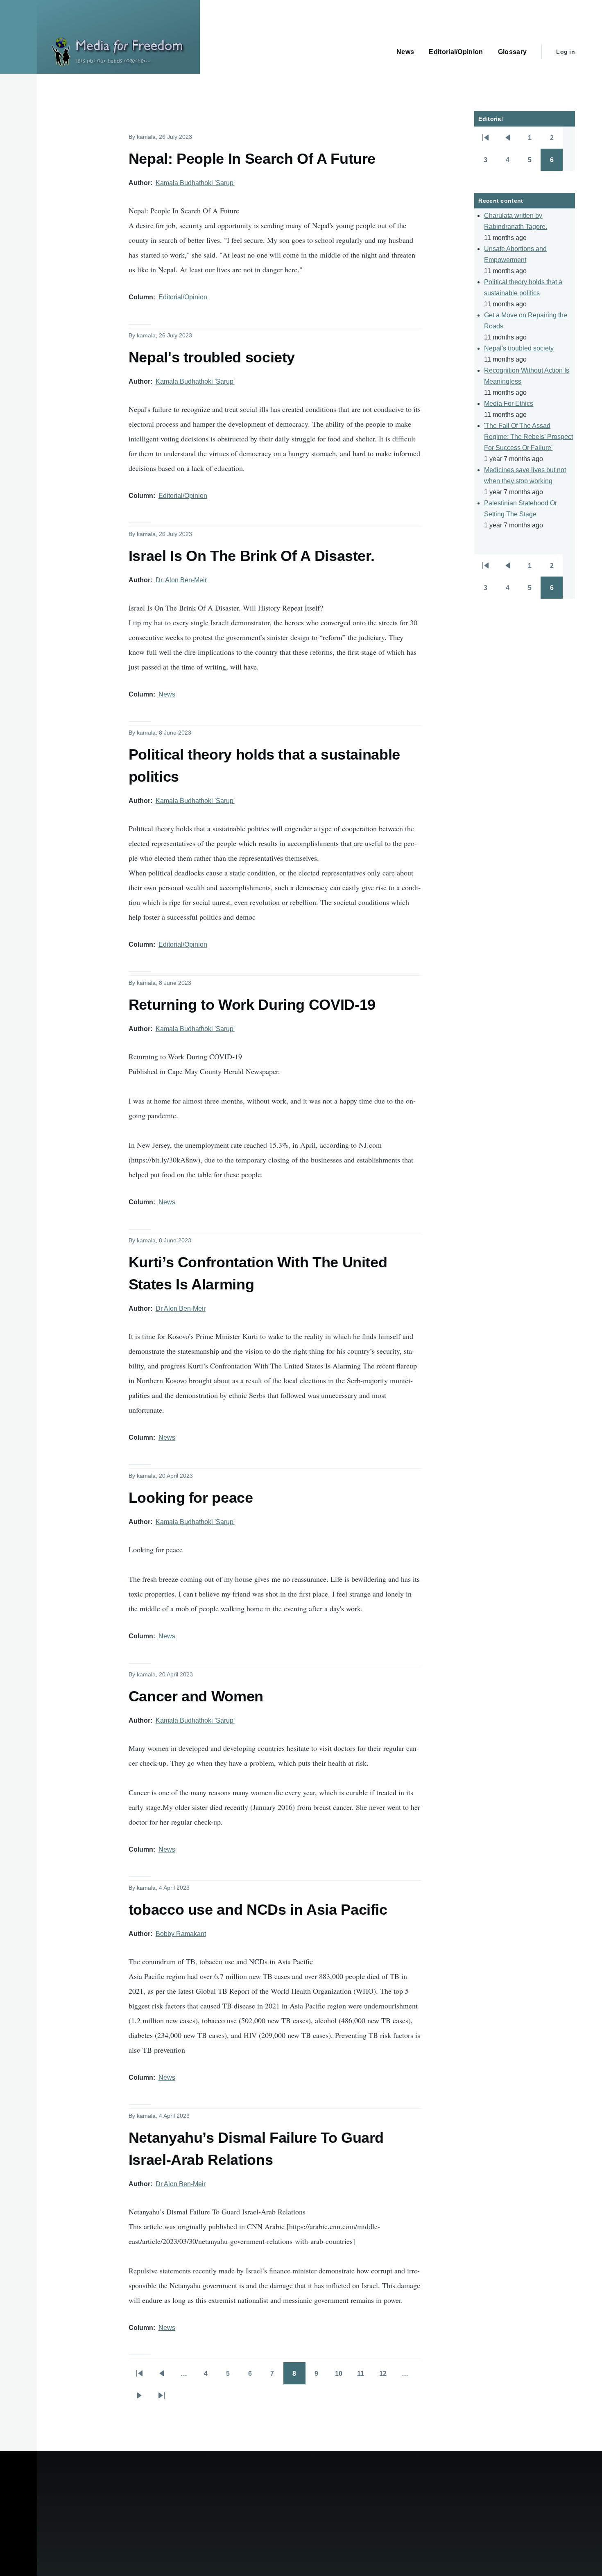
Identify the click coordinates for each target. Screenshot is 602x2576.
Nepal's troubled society (519, 348)
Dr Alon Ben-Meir (181, 1308)
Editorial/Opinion (183, 297)
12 (387, 2376)
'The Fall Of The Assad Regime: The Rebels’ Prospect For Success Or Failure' (528, 437)
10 (342, 2376)
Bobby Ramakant (181, 1934)
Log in (566, 52)
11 (364, 2376)
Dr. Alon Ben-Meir (181, 580)
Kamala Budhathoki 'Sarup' (195, 183)
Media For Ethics (509, 404)
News (167, 694)
